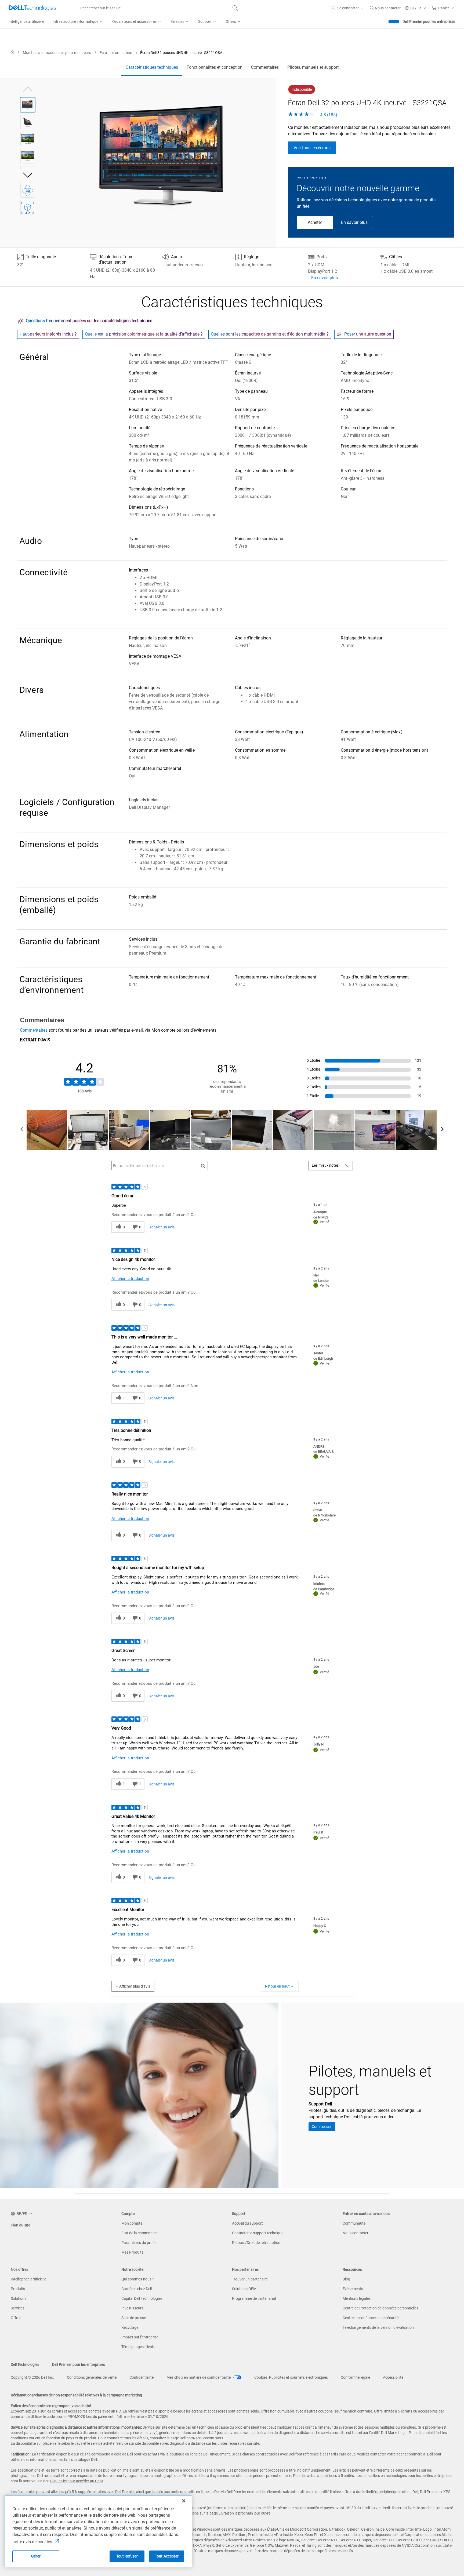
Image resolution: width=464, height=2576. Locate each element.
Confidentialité (142, 2377)
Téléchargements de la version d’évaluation (378, 2327)
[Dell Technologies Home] (32, 8)
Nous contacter (356, 2233)
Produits (18, 2289)
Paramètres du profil (138, 2243)
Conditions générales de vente (92, 2377)
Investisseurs (132, 2308)
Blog (346, 2279)
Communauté (354, 2223)
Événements (353, 2289)
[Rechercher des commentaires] (203, 1166)
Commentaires (265, 67)
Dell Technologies (25, 2364)
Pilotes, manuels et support (313, 67)
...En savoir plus (323, 278)
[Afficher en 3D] (28, 190)
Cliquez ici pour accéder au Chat (77, 2481)
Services (18, 2308)
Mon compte (132, 2223)
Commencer (322, 2127)
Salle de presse (134, 2318)
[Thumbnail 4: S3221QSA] (28, 156)
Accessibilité (393, 2377)
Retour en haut (277, 1986)
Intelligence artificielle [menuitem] (26, 21)
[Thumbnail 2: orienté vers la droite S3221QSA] (28, 122)
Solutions (19, 2298)
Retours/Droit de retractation (256, 2243)
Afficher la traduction (130, 1279)
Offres (16, 2318)
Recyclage (130, 2327)
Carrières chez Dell (137, 2289)
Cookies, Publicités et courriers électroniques (291, 2377)
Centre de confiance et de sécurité (371, 2318)
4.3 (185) (328, 115)
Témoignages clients (138, 2347)
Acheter (315, 222)
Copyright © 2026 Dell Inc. (32, 2377)
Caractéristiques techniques (152, 67)
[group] (165, 156)
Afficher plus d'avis (135, 1986)
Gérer (36, 2556)
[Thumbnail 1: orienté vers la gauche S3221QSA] (28, 105)
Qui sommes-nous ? (138, 2279)
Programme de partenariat (254, 2298)
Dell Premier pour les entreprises (429, 21)
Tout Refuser (127, 2556)
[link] (385, 8)
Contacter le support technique (258, 2233)
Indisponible (302, 89)
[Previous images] (28, 88)
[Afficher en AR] (28, 208)
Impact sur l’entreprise (140, 2337)
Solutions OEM (244, 2289)
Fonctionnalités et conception (215, 67)
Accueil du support (247, 2223)
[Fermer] (184, 2501)
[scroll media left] (22, 1130)
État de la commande (139, 2233)
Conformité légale (355, 2377)
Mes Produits (132, 2252)
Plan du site (20, 2225)
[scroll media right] (442, 1130)
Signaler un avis (162, 1227)
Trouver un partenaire (250, 2279)
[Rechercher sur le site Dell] (235, 8)
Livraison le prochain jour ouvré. (245, 2513)
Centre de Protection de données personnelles (380, 2308)
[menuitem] (78, 22)
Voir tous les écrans (312, 148)
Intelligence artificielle (28, 2279)
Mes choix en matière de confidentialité (199, 2377)
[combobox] (158, 8)
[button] (348, 8)
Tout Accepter (167, 2556)
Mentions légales (357, 2298)
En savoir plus (354, 222)
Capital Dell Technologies (142, 2298)
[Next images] (28, 175)
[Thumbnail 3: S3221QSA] (28, 139)
